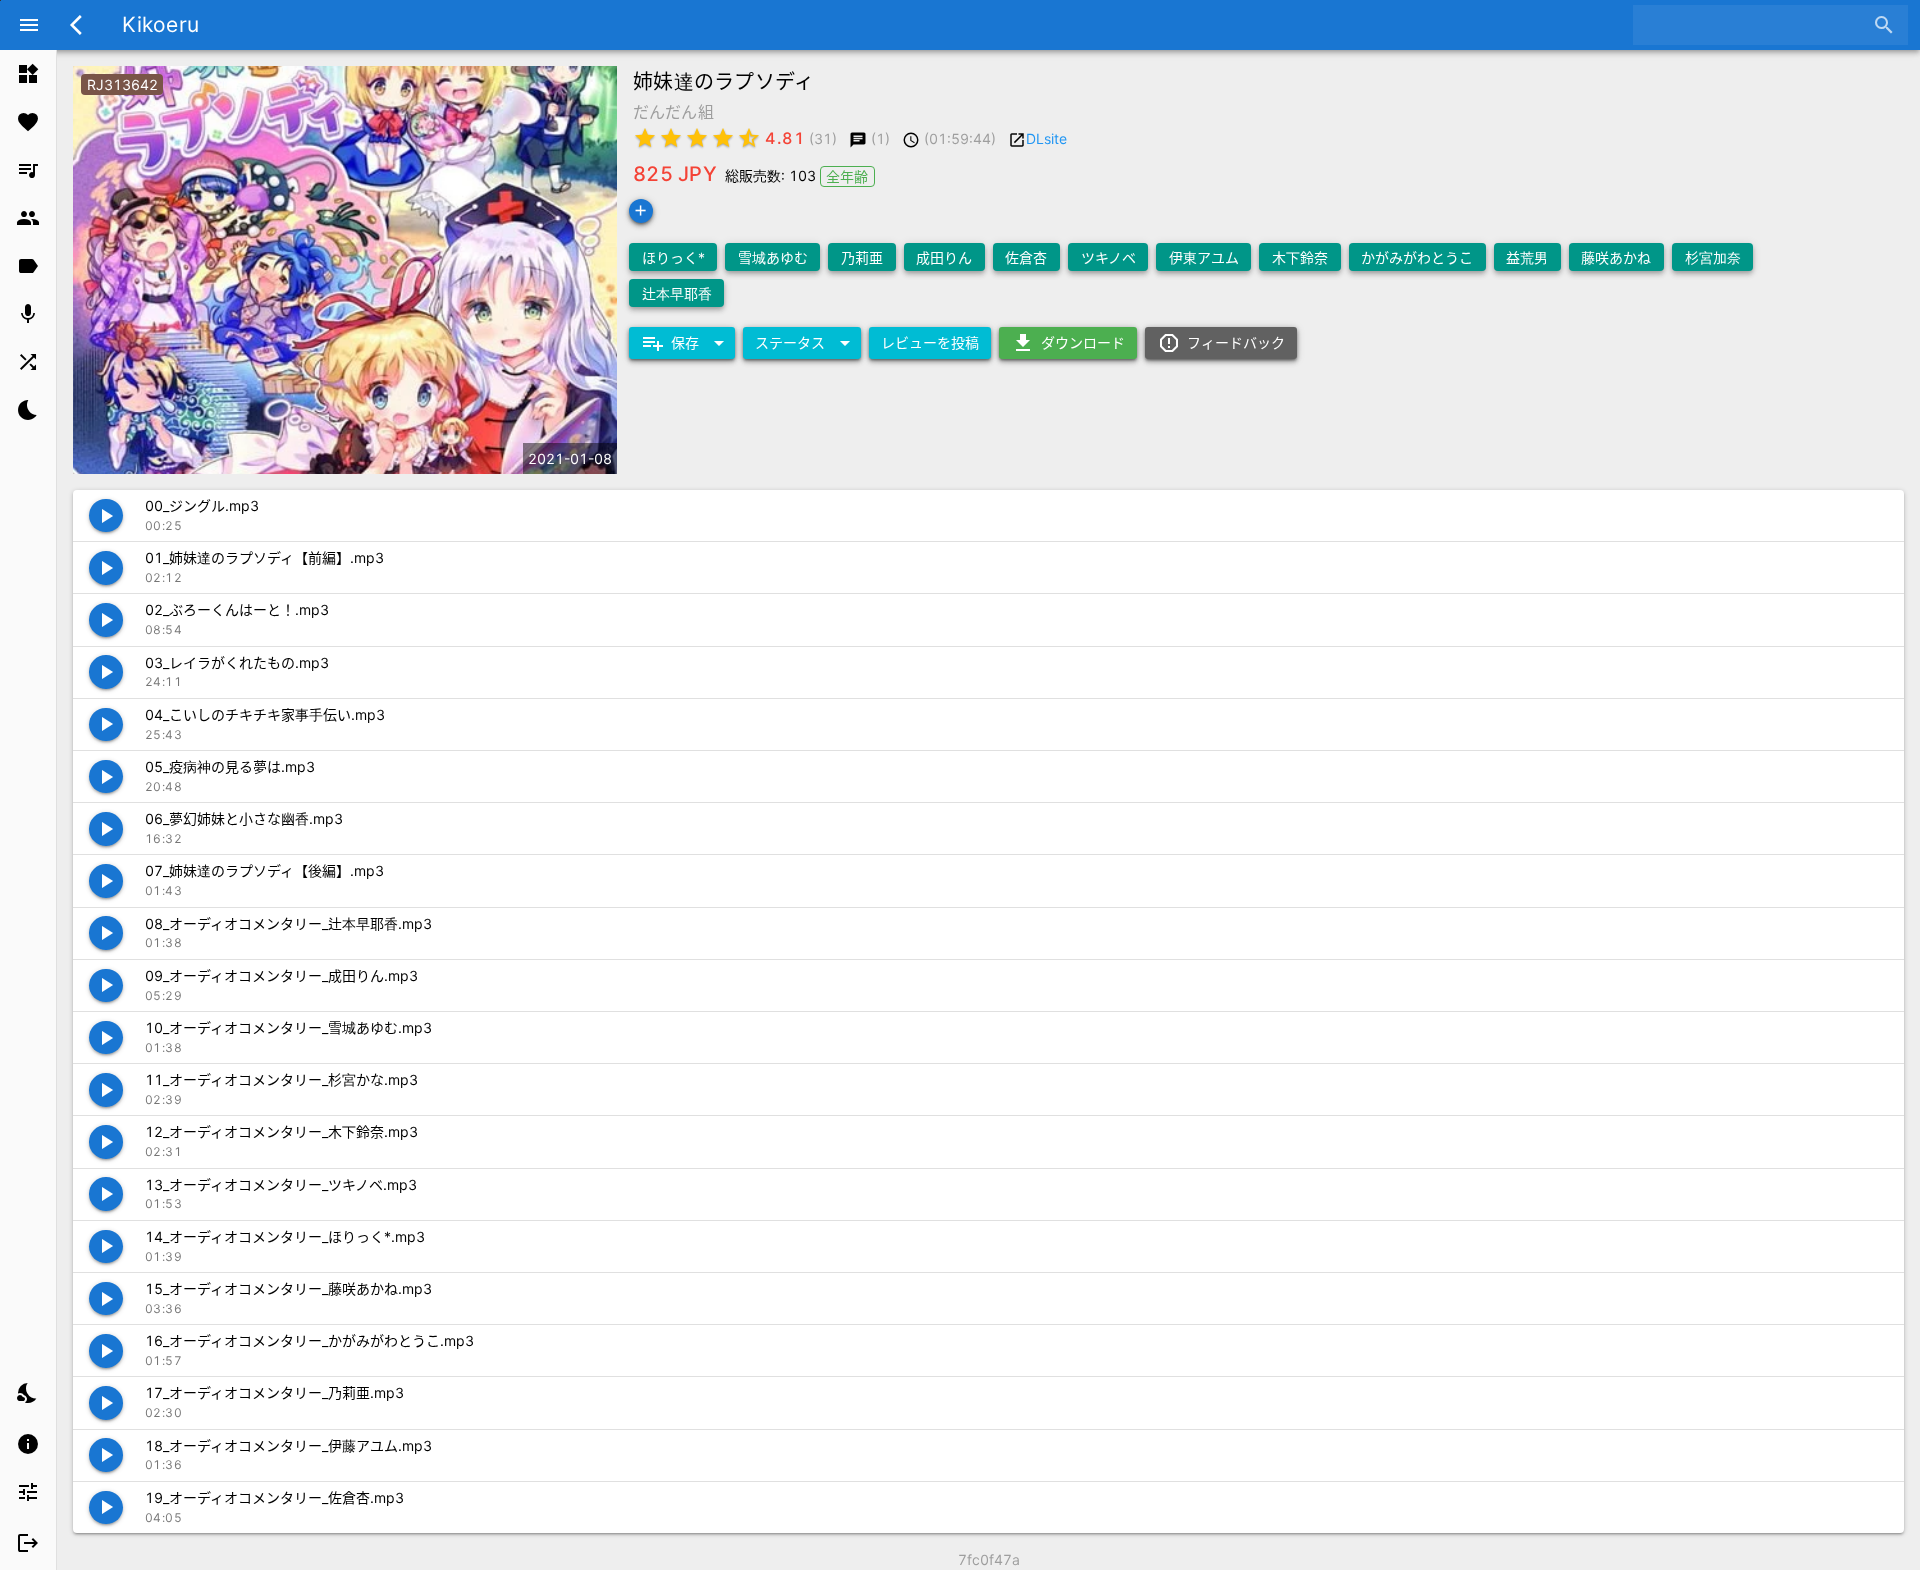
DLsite (1046, 138)
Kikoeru (160, 24)
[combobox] (1755, 25)
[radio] (645, 138)
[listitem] (28, 74)
